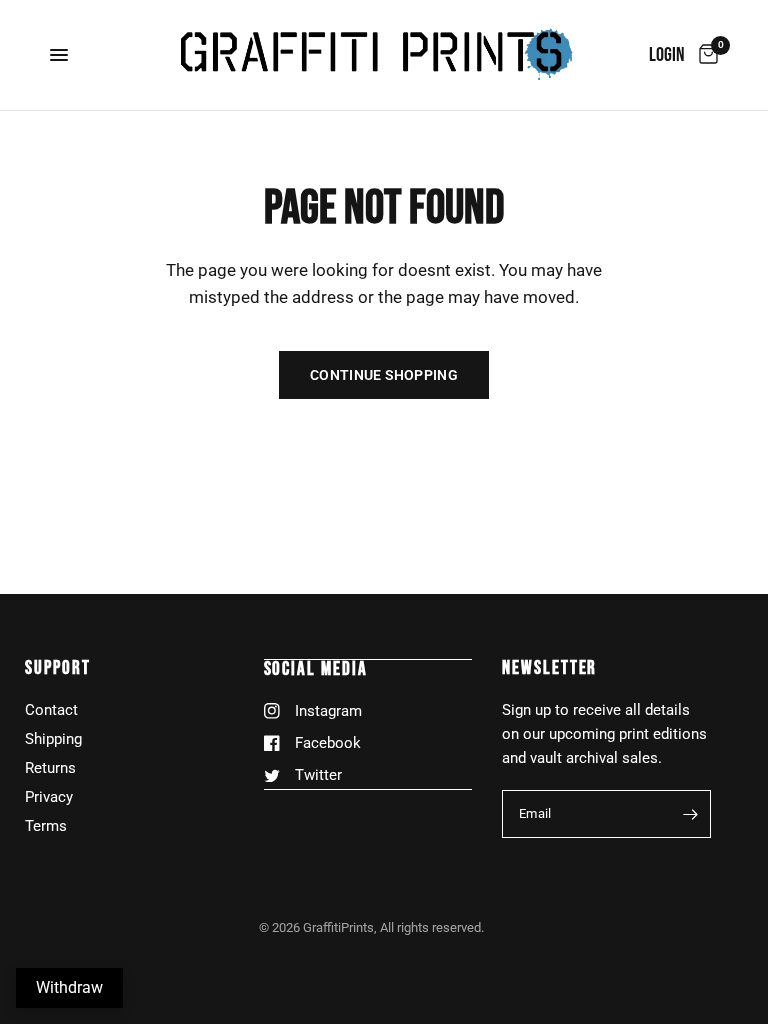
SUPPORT (57, 668)
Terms (46, 826)
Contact (51, 710)
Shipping (53, 739)
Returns (50, 768)
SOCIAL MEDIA (316, 669)
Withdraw (69, 987)
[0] (705, 55)
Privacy (49, 797)
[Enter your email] (691, 814)
